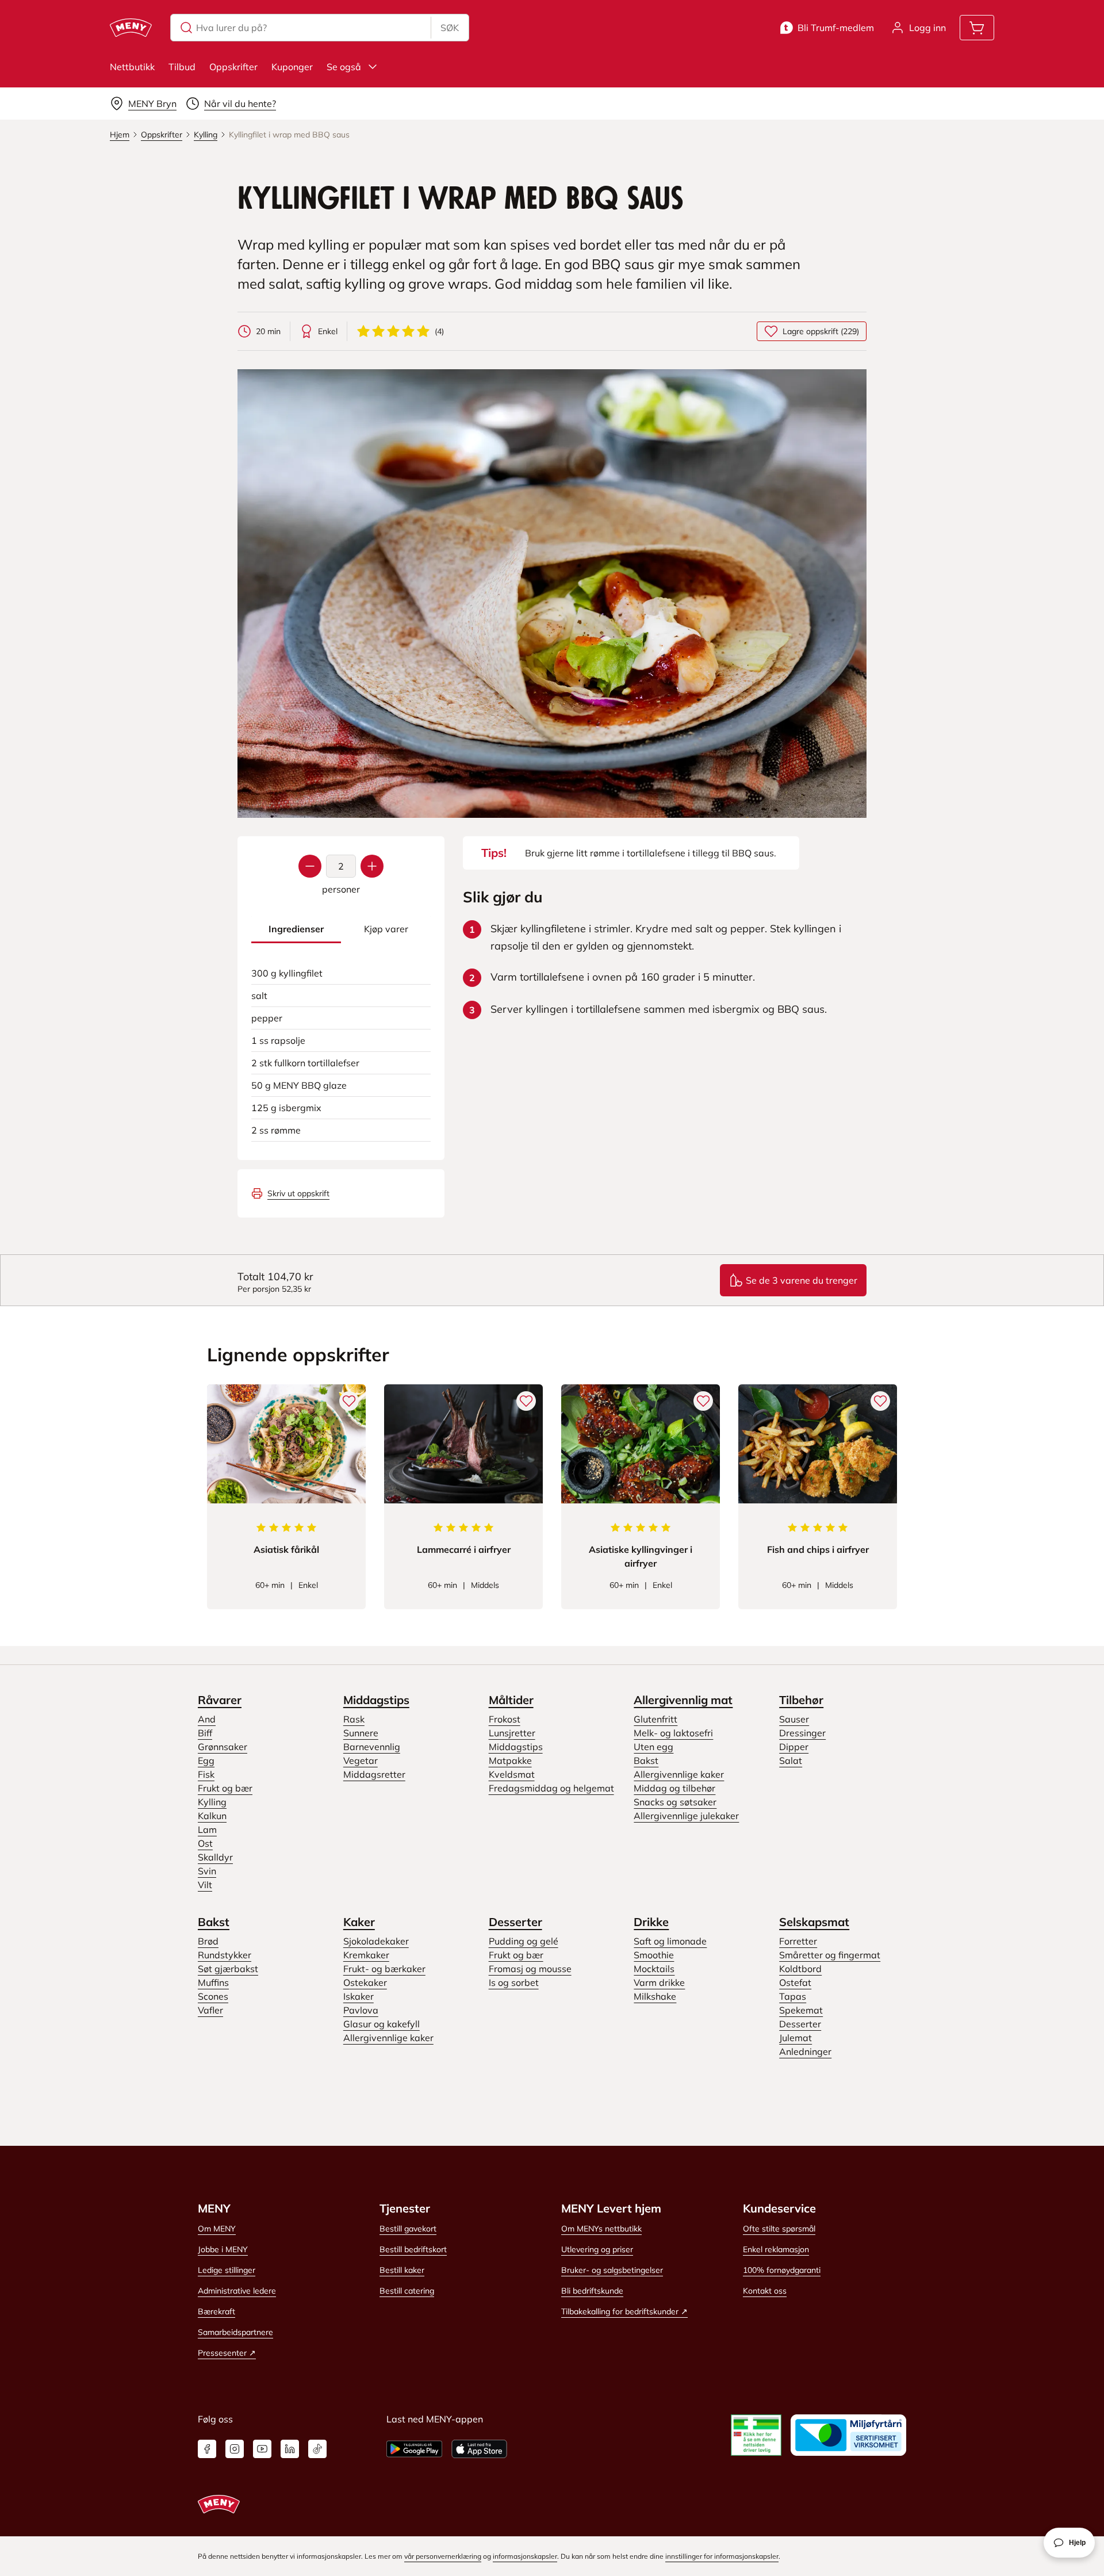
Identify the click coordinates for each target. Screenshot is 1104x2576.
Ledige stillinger (227, 2270)
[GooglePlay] (414, 2449)
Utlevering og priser (597, 2249)
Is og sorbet (514, 1982)
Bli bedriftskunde (592, 2291)
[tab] (296, 929)
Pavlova (361, 2010)
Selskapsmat (814, 1922)
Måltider (511, 1700)
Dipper (794, 1747)
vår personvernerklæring (443, 2556)
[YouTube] (262, 2449)
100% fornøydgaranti (782, 2270)
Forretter (798, 1941)
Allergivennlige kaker (679, 1774)
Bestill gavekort (408, 2229)
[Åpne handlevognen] (977, 28)
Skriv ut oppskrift (298, 1193)
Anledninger (805, 2051)
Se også (344, 67)
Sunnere (361, 1733)
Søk (450, 28)
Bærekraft (216, 2311)
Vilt (205, 1885)
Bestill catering (407, 2291)
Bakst (646, 1760)
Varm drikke (659, 1982)
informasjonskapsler (525, 2556)
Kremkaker (366, 1955)
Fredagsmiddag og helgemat (551, 1788)
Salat (791, 1760)
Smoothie (654, 1955)
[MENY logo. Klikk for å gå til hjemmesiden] (131, 28)
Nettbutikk (132, 67)
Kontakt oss (765, 2291)
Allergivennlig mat (683, 1700)
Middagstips (376, 1700)
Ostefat (795, 1982)
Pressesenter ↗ (227, 2353)
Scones (213, 1996)
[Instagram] (235, 2449)
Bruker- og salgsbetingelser (612, 2270)
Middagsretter (374, 1774)
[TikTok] (317, 2449)
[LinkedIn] (290, 2449)
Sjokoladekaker (376, 1941)
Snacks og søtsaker (675, 1802)
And (207, 1719)
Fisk (206, 1774)
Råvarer (220, 1700)
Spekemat (801, 2010)
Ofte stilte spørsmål (779, 2229)
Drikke (651, 1922)
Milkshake (655, 1996)
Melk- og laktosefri (673, 1733)
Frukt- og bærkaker (384, 1969)
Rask (354, 1719)
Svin (207, 1871)
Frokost (505, 1719)
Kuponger (292, 67)
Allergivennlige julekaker (686, 1816)
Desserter (515, 1922)
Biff (205, 1733)
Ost (205, 1843)
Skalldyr (215, 1857)
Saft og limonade (670, 1941)
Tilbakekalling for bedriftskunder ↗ (624, 2311)
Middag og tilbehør (674, 1788)
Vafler (210, 2010)
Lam (207, 1829)
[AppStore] (479, 2449)
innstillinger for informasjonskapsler (722, 2556)
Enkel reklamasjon (776, 2249)
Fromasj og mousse (530, 1969)
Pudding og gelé (524, 1941)
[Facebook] (207, 2449)
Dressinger (802, 1733)
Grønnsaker (223, 1747)
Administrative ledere (237, 2291)
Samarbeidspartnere (235, 2332)
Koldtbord (800, 1969)
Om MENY (217, 2229)
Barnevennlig (372, 1747)
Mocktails (654, 1969)
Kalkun (212, 1816)
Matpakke (510, 1760)
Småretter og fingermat (830, 1955)
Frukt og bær (225, 1788)
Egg (206, 1760)
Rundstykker (225, 1955)
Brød (208, 1941)
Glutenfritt (655, 1719)
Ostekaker (365, 1982)
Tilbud (182, 67)
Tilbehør (801, 1700)
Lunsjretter (512, 1733)
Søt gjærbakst (228, 1969)
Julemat (796, 2038)
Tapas (793, 1996)
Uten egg (653, 1747)
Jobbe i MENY (223, 2249)
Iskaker (359, 1996)
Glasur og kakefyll (382, 2024)
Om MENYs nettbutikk (601, 2229)
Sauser (794, 1719)
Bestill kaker (402, 2270)
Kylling (212, 1802)
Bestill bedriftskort (413, 2249)
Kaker (359, 1922)
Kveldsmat (512, 1774)
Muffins (213, 1982)
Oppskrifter (233, 67)
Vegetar (361, 1760)
